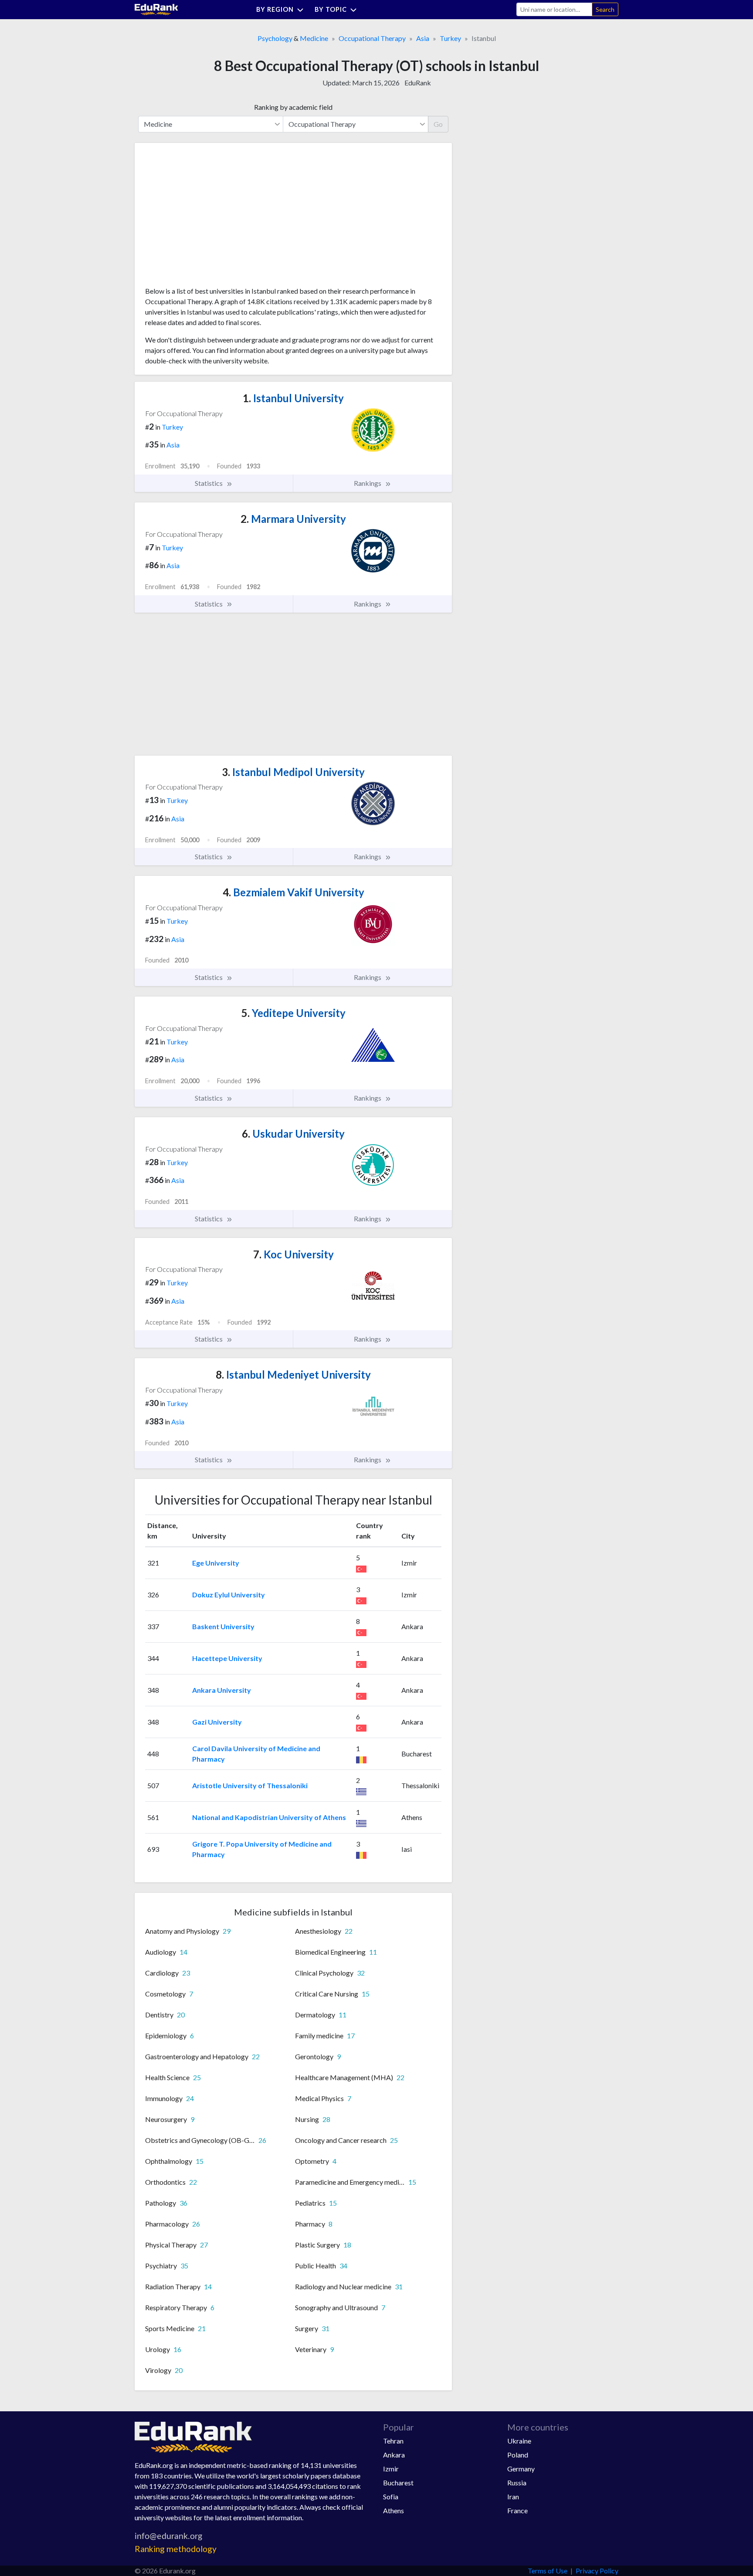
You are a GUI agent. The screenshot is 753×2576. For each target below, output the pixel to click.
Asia (423, 38)
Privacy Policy (597, 2571)
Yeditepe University (293, 1013)
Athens (393, 2510)
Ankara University (222, 1690)
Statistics (209, 483)
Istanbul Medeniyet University (293, 1374)
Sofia (391, 2496)
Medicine (314, 38)
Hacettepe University (227, 1658)
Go (438, 124)
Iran (513, 2496)
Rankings (368, 483)
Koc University (293, 1254)
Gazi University (217, 1722)
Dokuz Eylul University (229, 1595)
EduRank (418, 83)
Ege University (216, 1563)
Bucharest (398, 2483)
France (517, 2510)
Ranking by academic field (293, 107)
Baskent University (223, 1626)
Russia (517, 2483)
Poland (518, 2455)
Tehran (393, 2441)
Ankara (394, 2455)
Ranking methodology (176, 2549)
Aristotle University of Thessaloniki (250, 1785)
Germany (521, 2469)
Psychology (275, 38)
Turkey (450, 38)
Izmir (391, 2469)
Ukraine (519, 2441)
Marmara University (293, 519)
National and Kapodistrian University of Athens (269, 1817)
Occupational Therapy (372, 38)
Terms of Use (548, 2571)
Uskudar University (293, 1134)
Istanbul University (293, 398)
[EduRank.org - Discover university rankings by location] (156, 8)
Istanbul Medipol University (293, 772)
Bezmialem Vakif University (293, 892)
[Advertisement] (210, 218)
